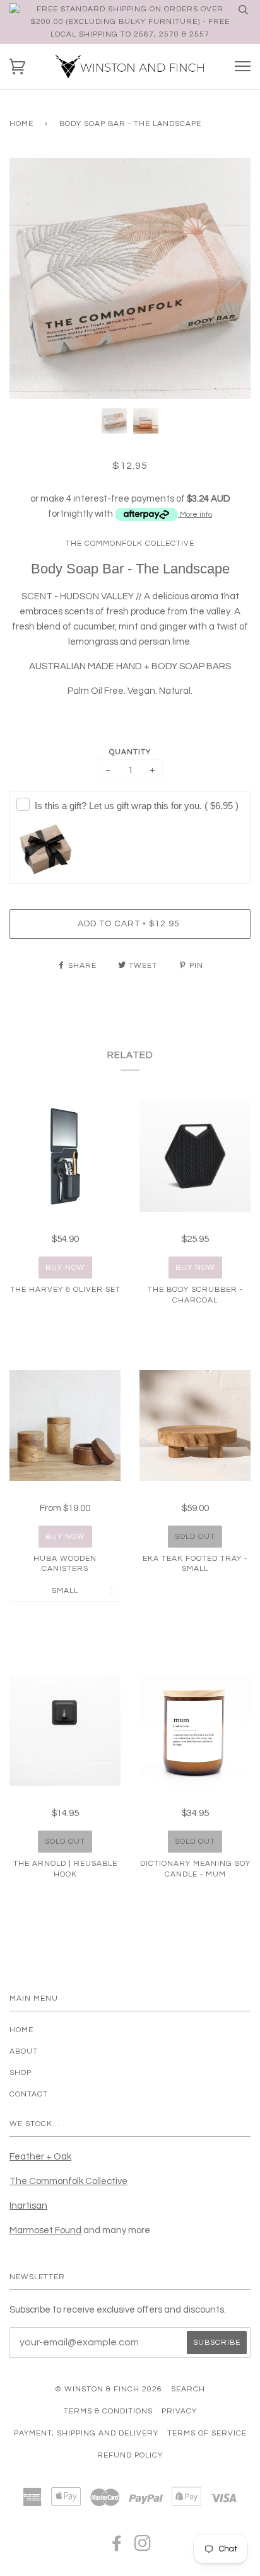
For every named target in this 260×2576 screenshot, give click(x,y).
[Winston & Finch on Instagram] (143, 2547)
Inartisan (28, 2206)
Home (21, 124)
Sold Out (195, 1537)
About (24, 2051)
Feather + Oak (40, 2157)
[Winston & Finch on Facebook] (117, 2547)
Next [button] (228, 279)
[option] (130, 279)
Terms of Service (207, 2433)
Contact (29, 2094)
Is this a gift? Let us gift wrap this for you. (137, 806)
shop (21, 2073)
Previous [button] (31, 279)
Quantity (130, 752)
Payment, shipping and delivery (86, 2433)
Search (188, 2389)
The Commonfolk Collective (130, 543)
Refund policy (130, 2455)
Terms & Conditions (108, 2411)
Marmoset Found (45, 2230)
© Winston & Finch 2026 (109, 2389)
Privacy (179, 2411)
